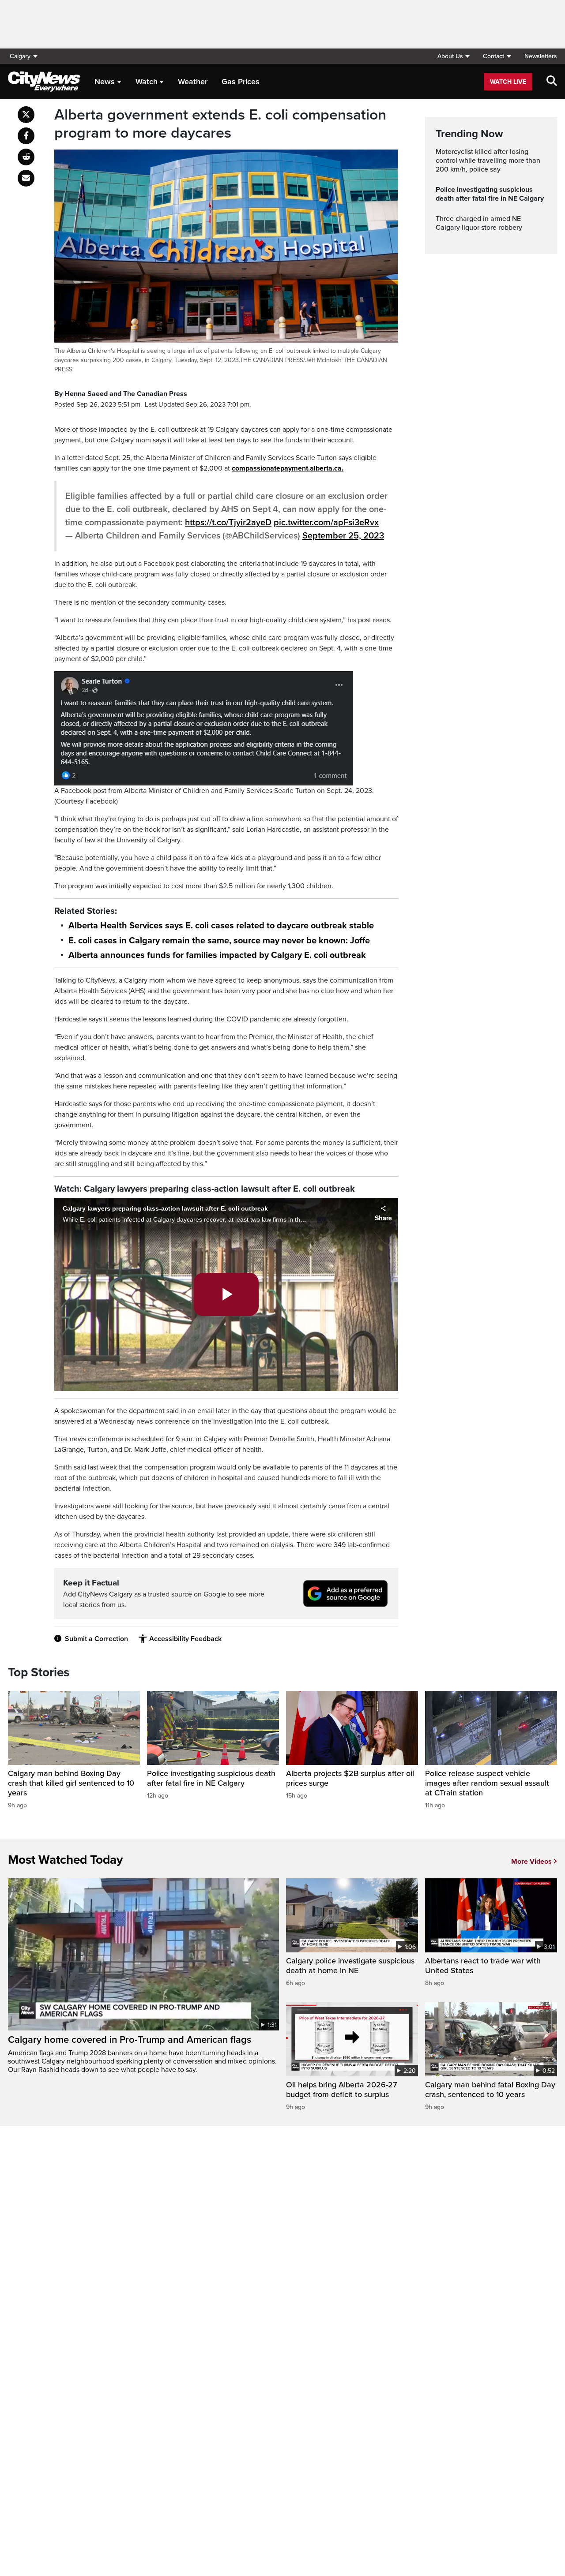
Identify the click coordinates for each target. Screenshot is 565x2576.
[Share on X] (26, 115)
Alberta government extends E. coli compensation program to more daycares (220, 124)
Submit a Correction (96, 1639)
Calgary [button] (20, 56)
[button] (453, 56)
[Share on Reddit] (26, 157)
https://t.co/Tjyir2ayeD (228, 523)
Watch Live (508, 82)
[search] (552, 82)
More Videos (531, 1862)
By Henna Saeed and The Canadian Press (121, 394)
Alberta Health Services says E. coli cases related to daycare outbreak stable (221, 926)
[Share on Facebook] (26, 136)
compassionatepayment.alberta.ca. (288, 468)
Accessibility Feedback (185, 1639)
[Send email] (26, 178)
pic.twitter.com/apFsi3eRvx (326, 523)
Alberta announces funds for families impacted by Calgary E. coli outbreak (217, 955)
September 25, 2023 (343, 536)
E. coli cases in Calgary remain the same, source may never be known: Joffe (219, 941)
